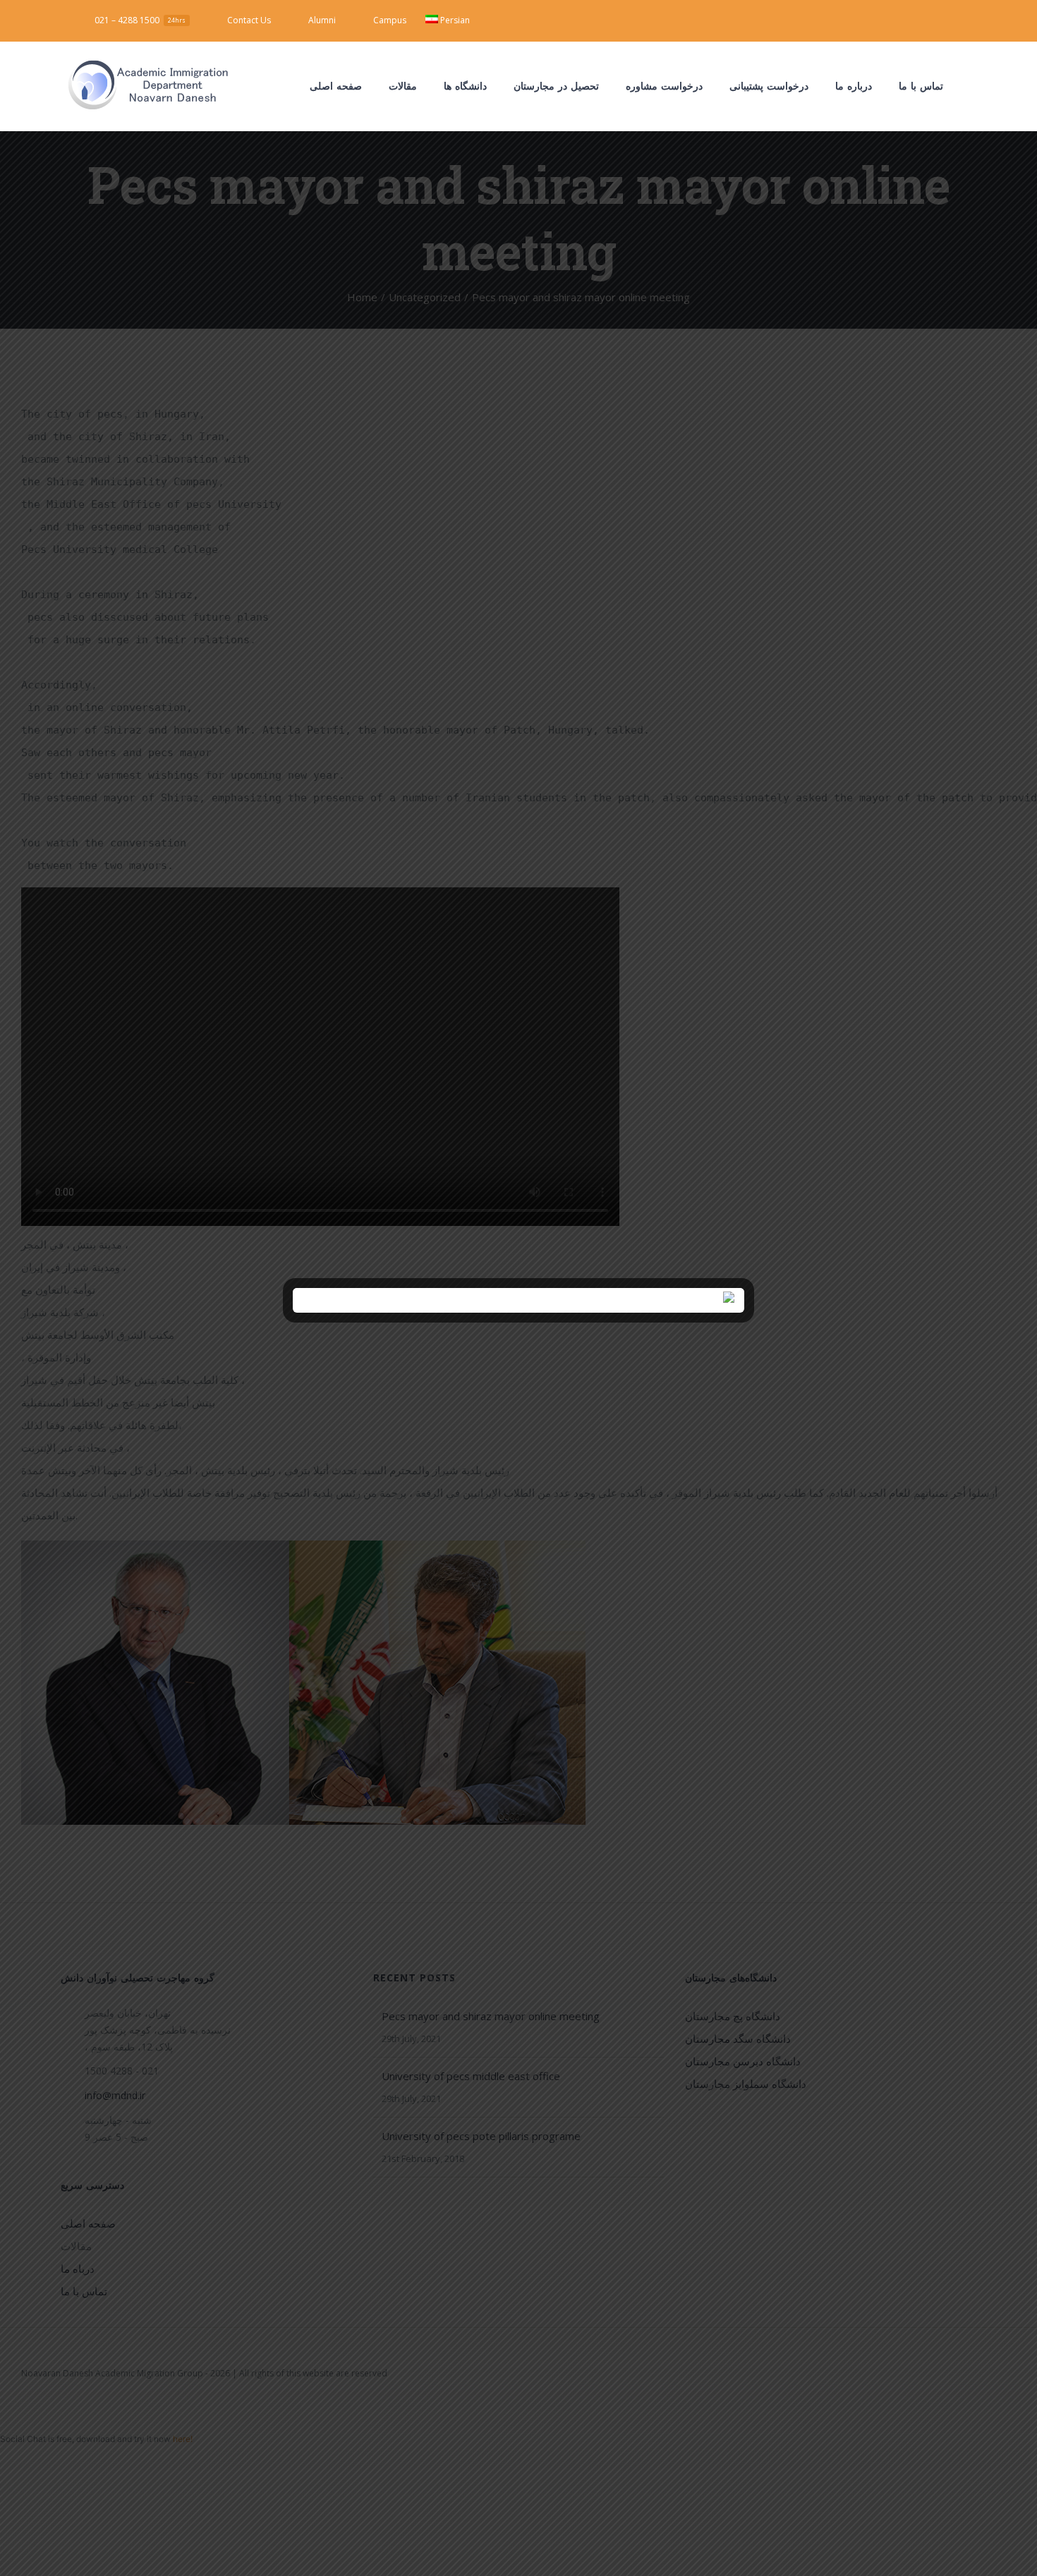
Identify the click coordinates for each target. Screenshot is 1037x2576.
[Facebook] (898, 18)
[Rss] (966, 18)
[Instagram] (921, 18)
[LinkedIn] (943, 18)
